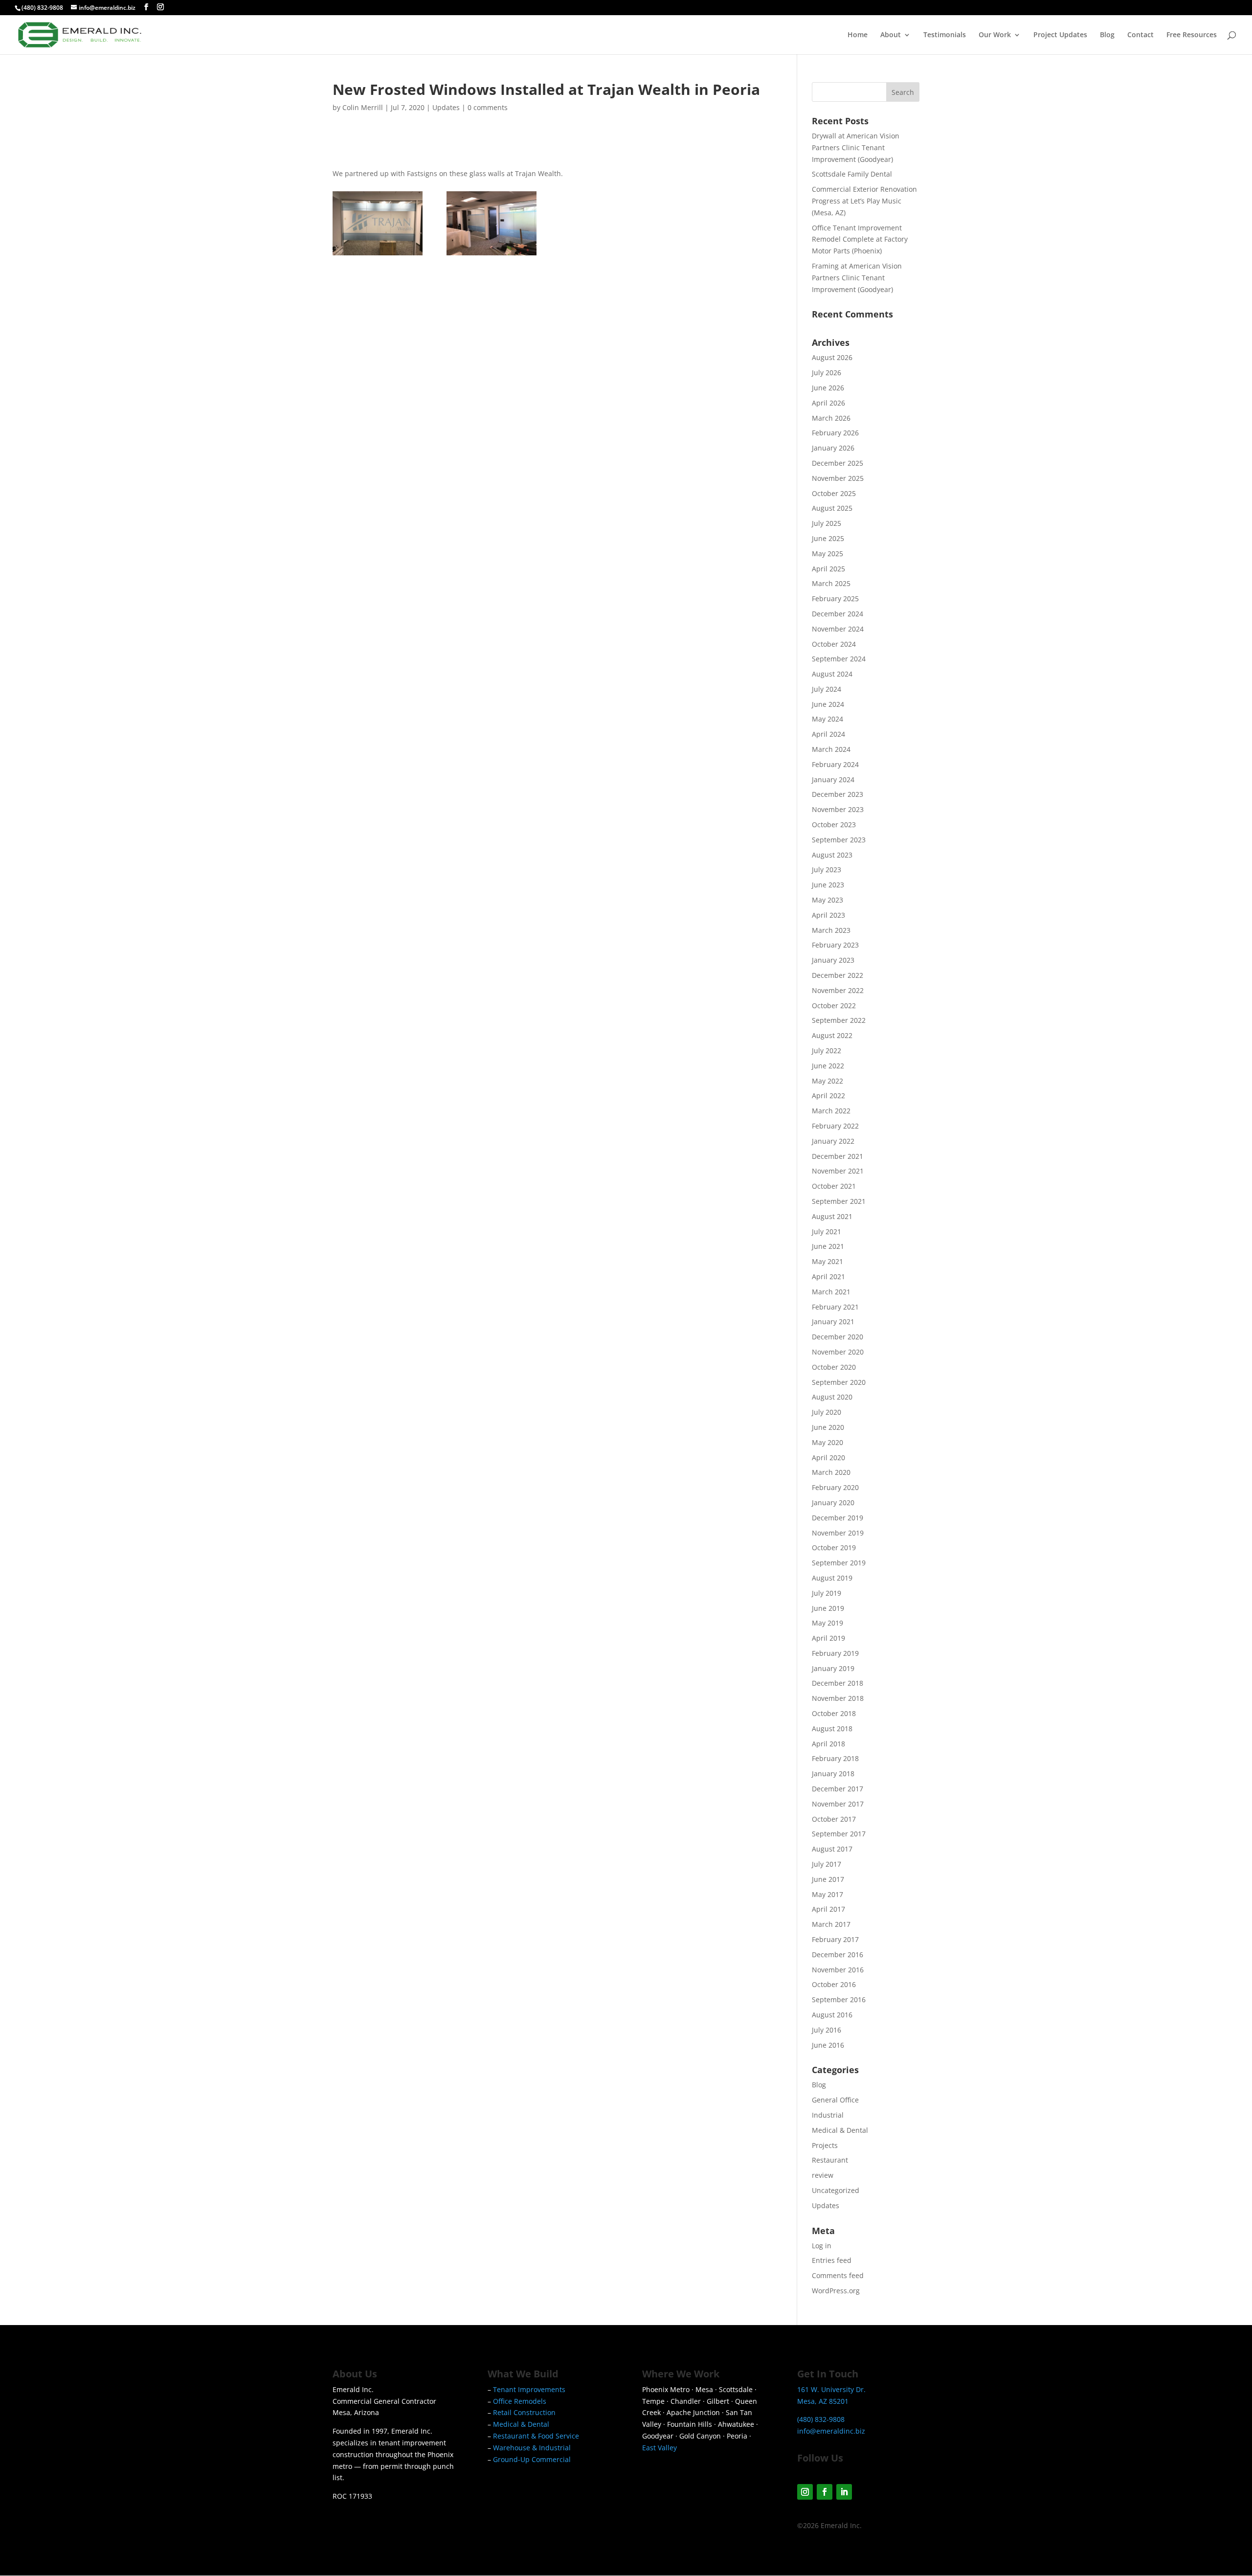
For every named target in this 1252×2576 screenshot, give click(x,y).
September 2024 (839, 659)
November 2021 (838, 1171)
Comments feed (838, 2275)
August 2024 (832, 674)
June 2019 (828, 1608)
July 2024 (827, 689)
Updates (446, 107)
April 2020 (828, 1457)
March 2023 (831, 930)
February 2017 (835, 1939)
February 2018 (835, 1758)
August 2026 (832, 357)
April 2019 (828, 1638)
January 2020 (833, 1503)
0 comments (488, 107)
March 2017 (831, 1924)
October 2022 (834, 1006)
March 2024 (831, 749)
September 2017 (839, 1834)
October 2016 (834, 1984)
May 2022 (827, 1081)
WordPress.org (836, 2291)
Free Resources (1192, 35)
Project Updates (1060, 35)
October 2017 (834, 1819)
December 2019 (838, 1518)
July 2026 (827, 373)
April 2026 (828, 403)
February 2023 (835, 945)
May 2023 (827, 900)
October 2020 (834, 1367)
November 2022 (838, 990)
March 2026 (831, 418)
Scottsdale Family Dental (852, 174)
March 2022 (831, 1111)
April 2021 (828, 1277)
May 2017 (827, 1894)
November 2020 (838, 1352)
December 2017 (838, 1789)
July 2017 (827, 1864)
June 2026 (828, 388)
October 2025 (834, 493)
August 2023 (832, 855)
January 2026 (833, 448)
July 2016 (827, 2030)
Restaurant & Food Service (536, 2436)
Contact (1140, 35)
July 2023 (827, 870)
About (891, 35)
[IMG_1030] (492, 255)
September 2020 (839, 1382)
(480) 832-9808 (42, 8)
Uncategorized (836, 2190)
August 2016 (832, 2015)
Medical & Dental (840, 2130)
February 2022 (835, 1126)
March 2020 (831, 1472)
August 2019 (832, 1578)
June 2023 (828, 885)
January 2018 (833, 1774)
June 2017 (828, 1879)
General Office (835, 2100)
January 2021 (833, 1322)
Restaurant (830, 2160)
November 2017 (838, 1804)
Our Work (995, 35)
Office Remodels (520, 2401)
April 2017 (828, 1909)
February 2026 (835, 433)
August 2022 (832, 1035)
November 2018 (838, 1698)
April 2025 (828, 569)
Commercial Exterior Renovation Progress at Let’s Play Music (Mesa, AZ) (864, 201)
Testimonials (945, 35)
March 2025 (831, 583)
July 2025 (827, 523)
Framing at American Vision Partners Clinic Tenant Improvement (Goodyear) (857, 278)
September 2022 (839, 1020)
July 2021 (827, 1232)
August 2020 (832, 1397)
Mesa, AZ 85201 (823, 2401)
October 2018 (834, 1713)
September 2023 (839, 840)
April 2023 (828, 915)
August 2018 (832, 1729)
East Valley (660, 2448)
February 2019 (835, 1653)
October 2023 (834, 825)
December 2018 (838, 1683)
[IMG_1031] (378, 255)
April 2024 (828, 734)
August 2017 (832, 1849)
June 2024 (828, 704)
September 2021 (839, 1201)
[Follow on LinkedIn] (844, 2492)
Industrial (828, 2115)
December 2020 (838, 1337)
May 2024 (827, 719)
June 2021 (828, 1246)
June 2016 (828, 2045)
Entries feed (832, 2260)
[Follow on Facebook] (825, 2492)
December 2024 (838, 614)
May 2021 (827, 1261)
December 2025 (838, 463)
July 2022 (827, 1051)
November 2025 (838, 478)
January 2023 (833, 960)
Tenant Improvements (529, 2389)
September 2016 (839, 2000)
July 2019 (827, 1593)
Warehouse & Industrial (532, 2448)
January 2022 (833, 1141)
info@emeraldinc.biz (831, 2431)
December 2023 (838, 794)
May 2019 (827, 1623)
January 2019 (833, 1668)
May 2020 (827, 1442)
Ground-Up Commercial (532, 2459)
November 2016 (838, 1970)
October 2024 (834, 644)
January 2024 (833, 780)
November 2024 (838, 629)
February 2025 (835, 599)
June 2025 (828, 538)
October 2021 (834, 1186)
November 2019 (838, 1533)
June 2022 (828, 1066)
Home (858, 35)
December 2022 (838, 975)
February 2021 (835, 1307)
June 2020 (828, 1427)
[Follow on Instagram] (805, 2492)
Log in (822, 2246)
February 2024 (835, 764)
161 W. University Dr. (831, 2389)
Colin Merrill (363, 107)
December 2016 (838, 1955)
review (823, 2175)
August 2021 (832, 1216)
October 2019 (834, 1548)
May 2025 (827, 554)
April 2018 (828, 1744)
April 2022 (828, 1096)
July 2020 (827, 1412)
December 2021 (838, 1156)
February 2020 (835, 1487)
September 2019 (839, 1563)
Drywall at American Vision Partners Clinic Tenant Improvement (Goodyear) (856, 147)
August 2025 (832, 508)
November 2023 (838, 809)
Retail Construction (524, 2412)
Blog (1107, 35)
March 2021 (831, 1292)
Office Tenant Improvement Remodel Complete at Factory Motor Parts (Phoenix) (860, 239)
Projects (825, 2145)
